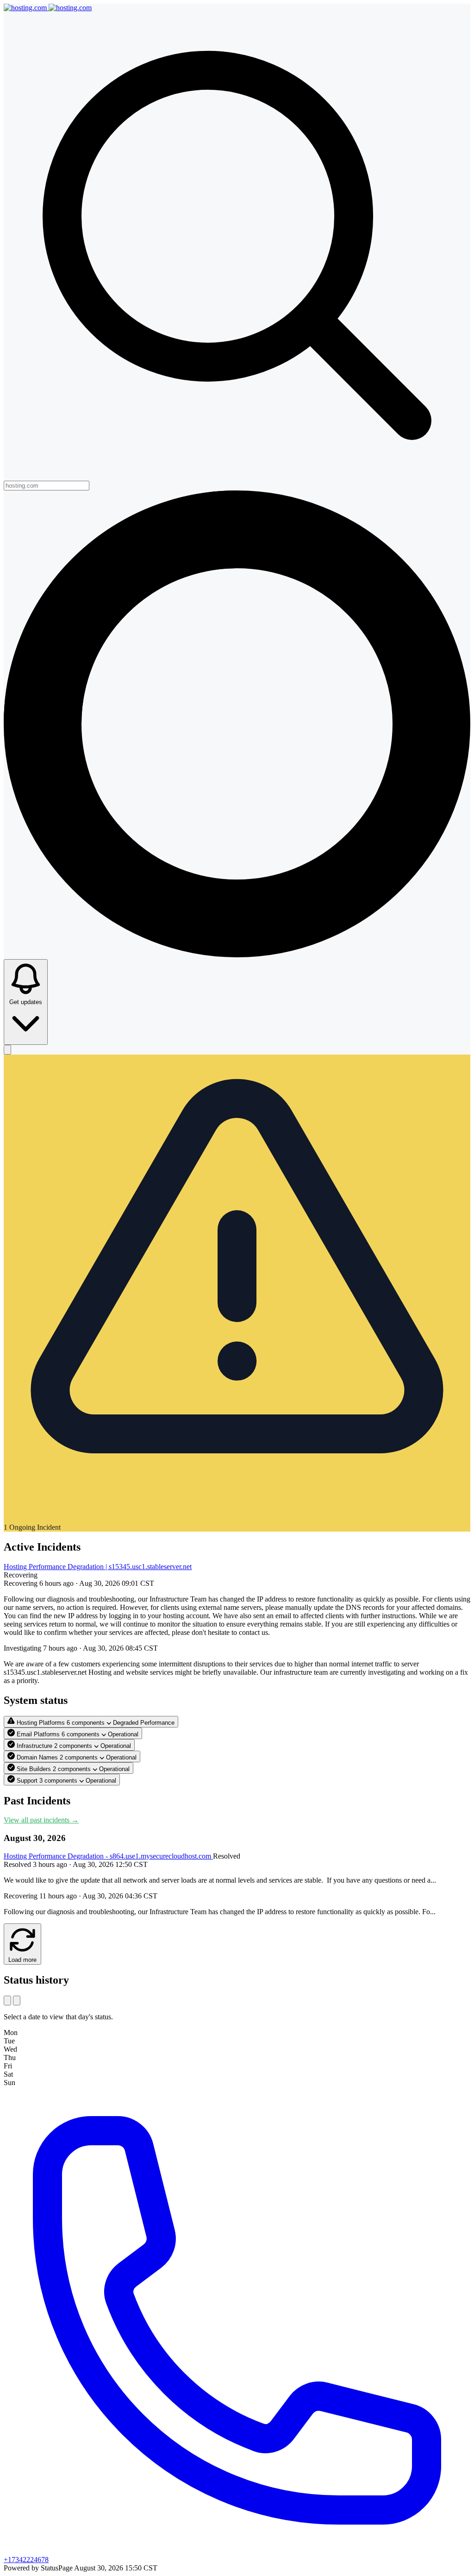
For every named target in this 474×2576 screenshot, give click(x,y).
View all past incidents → (41, 1820)
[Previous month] (7, 2001)
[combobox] (47, 486)
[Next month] (17, 2001)
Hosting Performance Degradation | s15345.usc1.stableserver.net (98, 1567)
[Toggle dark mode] (7, 1050)
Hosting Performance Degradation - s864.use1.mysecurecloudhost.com (108, 1856)
